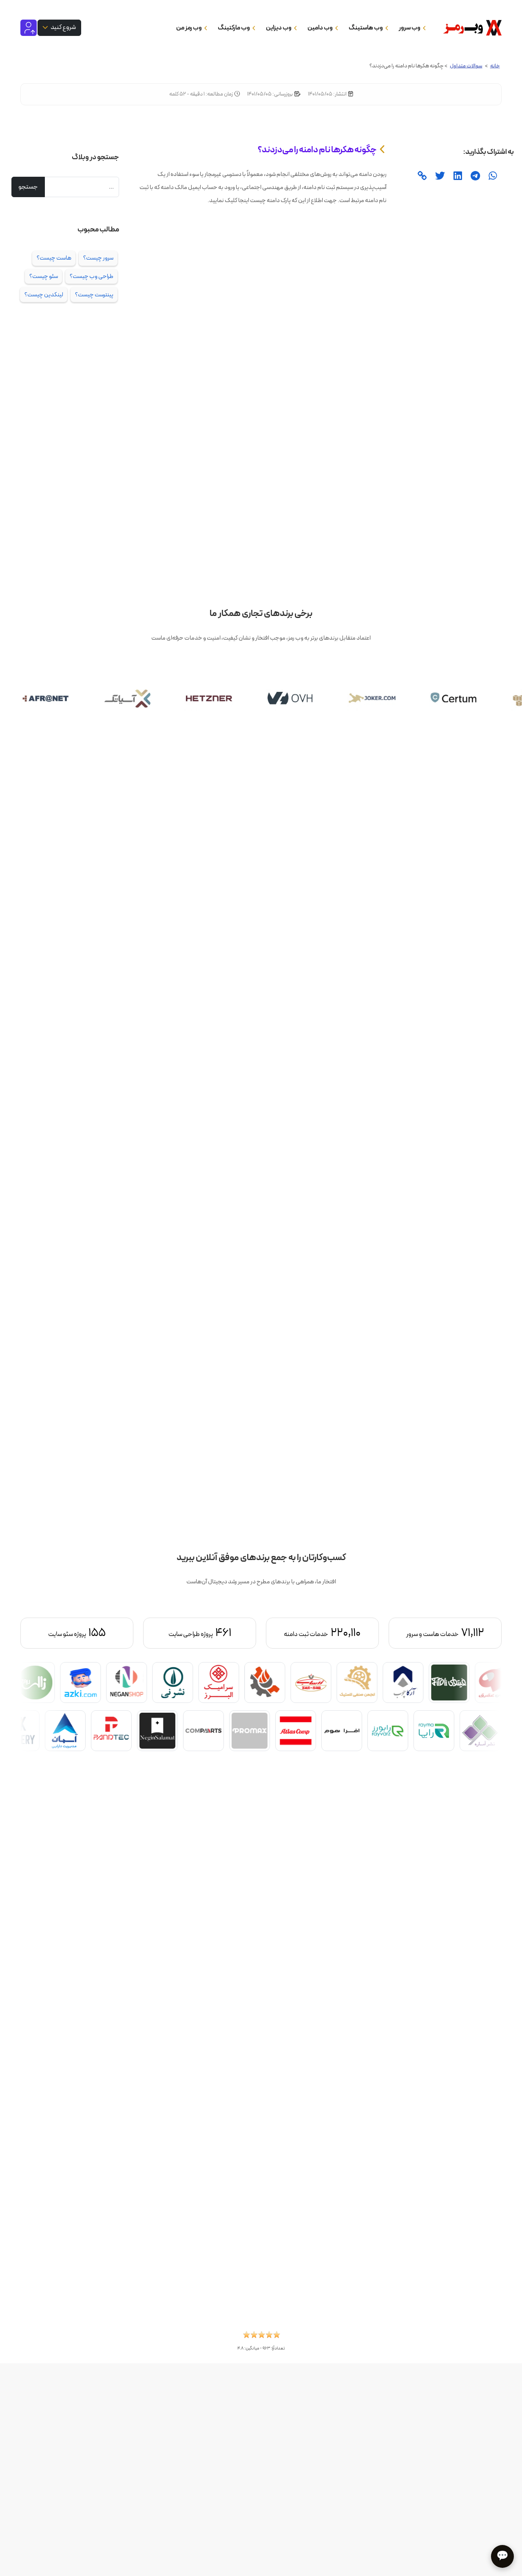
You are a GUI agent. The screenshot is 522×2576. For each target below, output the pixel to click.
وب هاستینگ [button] (366, 28)
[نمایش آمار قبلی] (466, 1633)
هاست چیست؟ (54, 258)
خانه (495, 66)
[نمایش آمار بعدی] (56, 1633)
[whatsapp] (492, 177)
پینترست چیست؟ (94, 295)
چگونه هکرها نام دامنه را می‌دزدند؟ (317, 150)
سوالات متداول (466, 66)
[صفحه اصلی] (470, 28)
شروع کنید (63, 27)
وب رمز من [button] (189, 28)
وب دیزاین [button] (279, 28)
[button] (261, 2337)
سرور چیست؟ (98, 258)
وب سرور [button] (410, 28)
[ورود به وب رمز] (29, 27)
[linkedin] (457, 177)
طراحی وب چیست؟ (92, 276)
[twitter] (439, 177)
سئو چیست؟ (44, 276)
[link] (422, 177)
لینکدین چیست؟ (44, 295)
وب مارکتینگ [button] (234, 28)
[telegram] (474, 177)
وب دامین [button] (321, 28)
